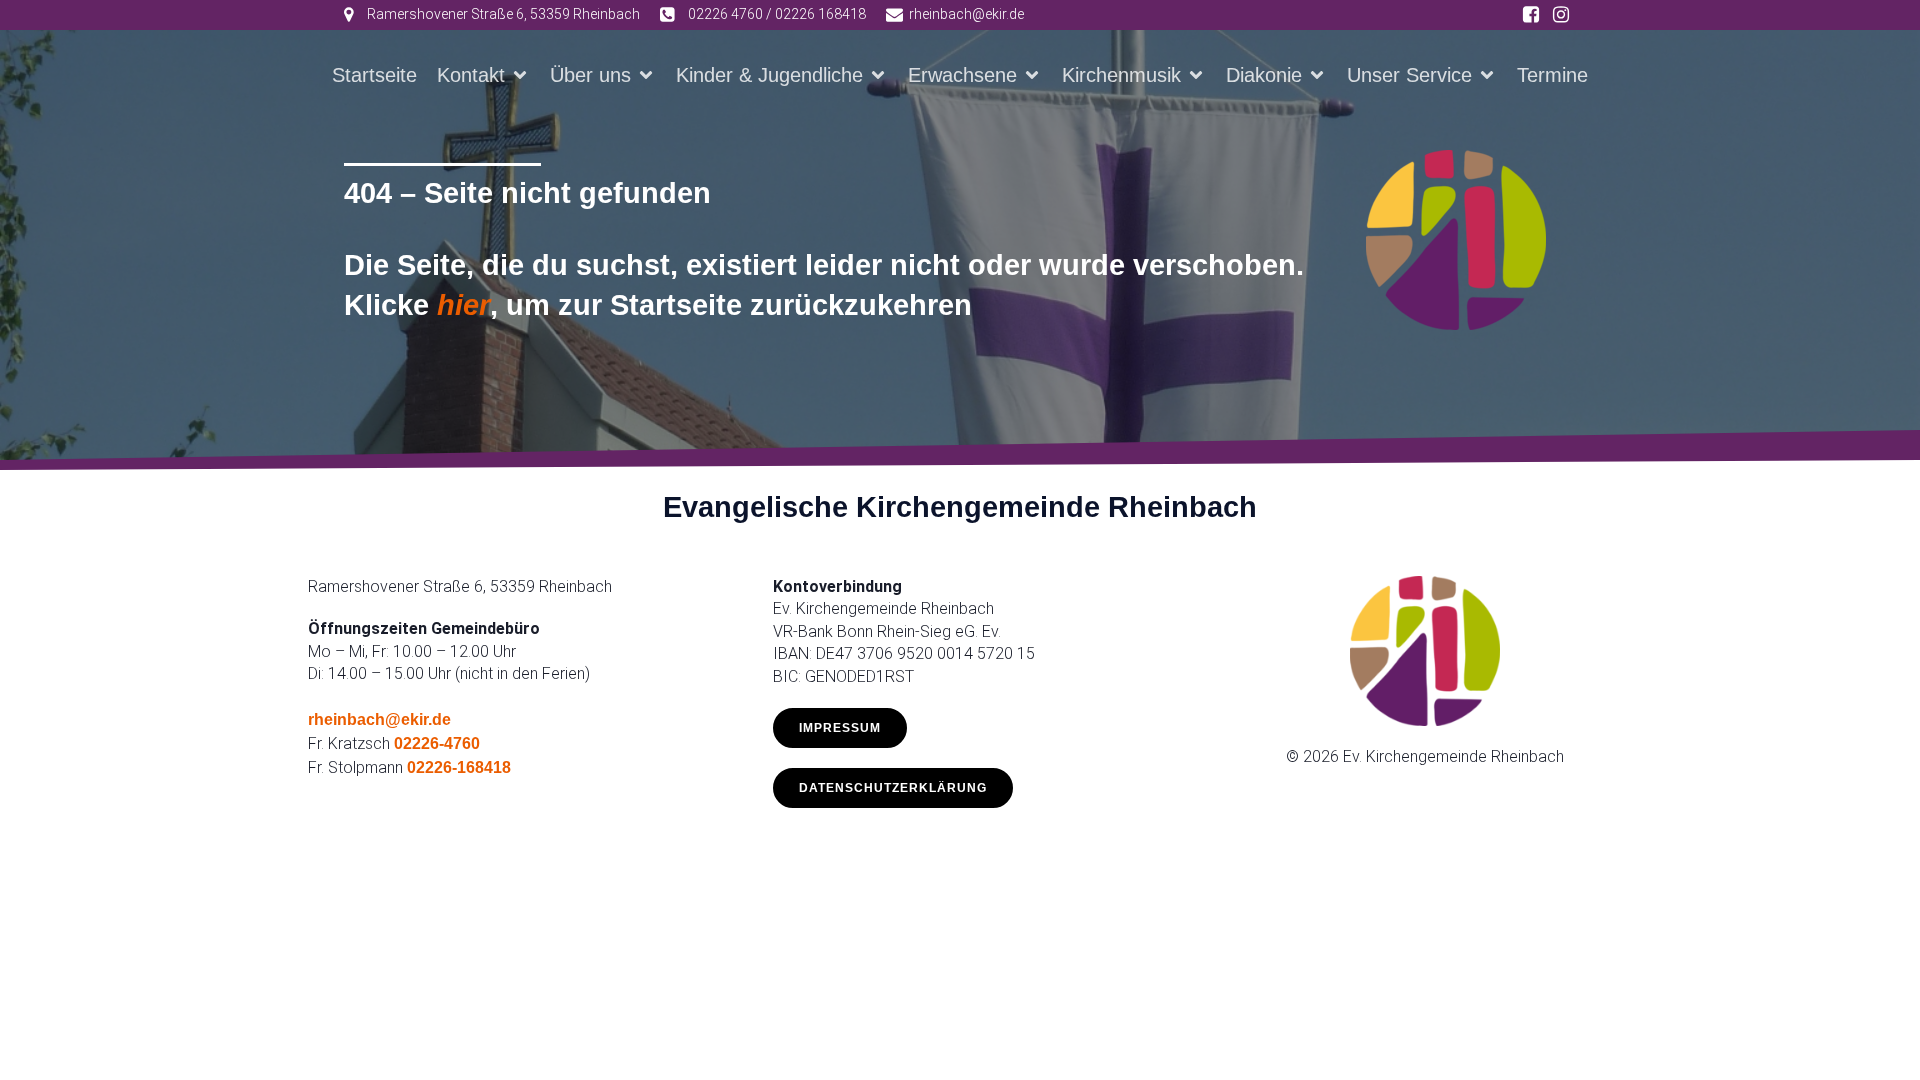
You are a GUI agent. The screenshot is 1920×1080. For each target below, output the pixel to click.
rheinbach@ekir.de (379, 719)
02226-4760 (437, 743)
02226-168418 (459, 767)
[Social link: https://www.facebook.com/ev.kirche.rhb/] (1531, 15)
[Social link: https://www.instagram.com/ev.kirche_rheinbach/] (1561, 15)
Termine (1552, 75)
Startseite (374, 75)
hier (463, 305)
